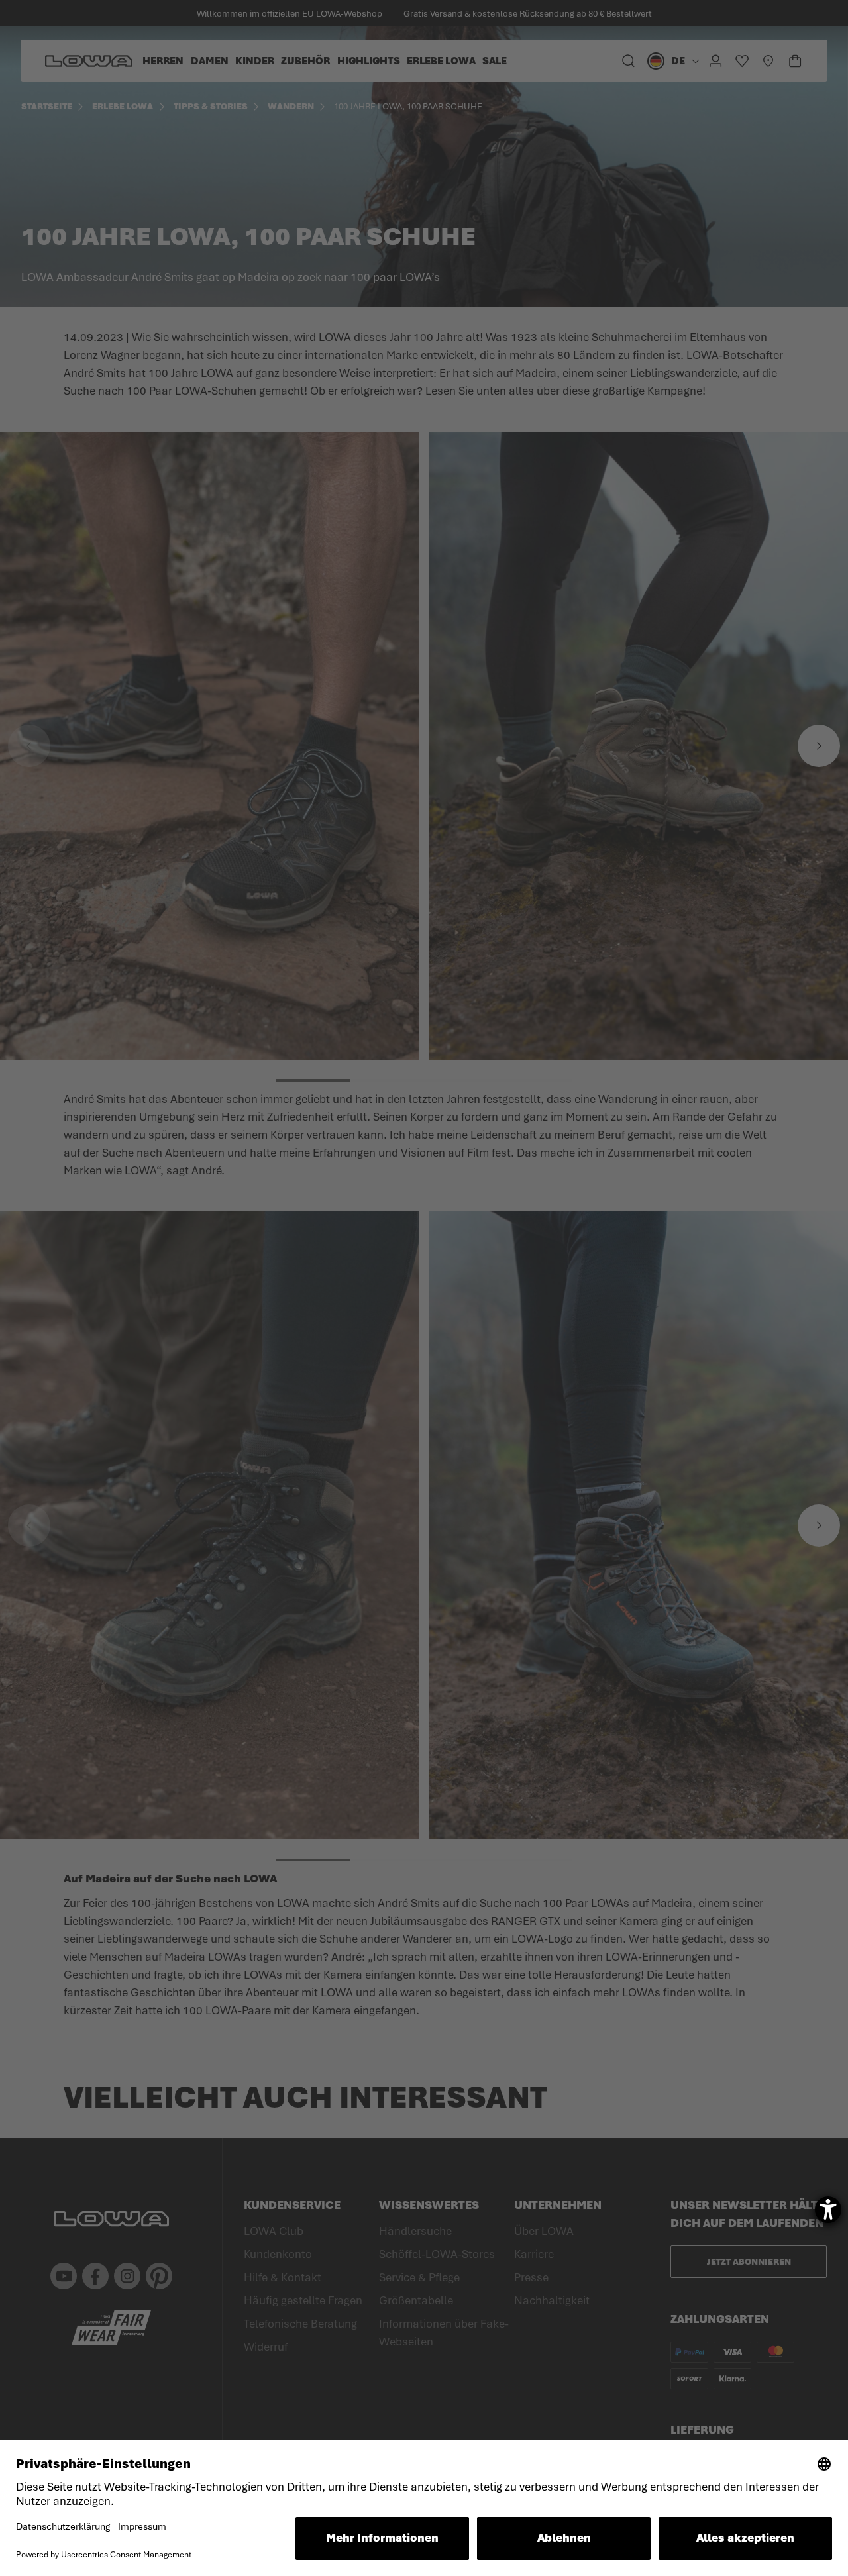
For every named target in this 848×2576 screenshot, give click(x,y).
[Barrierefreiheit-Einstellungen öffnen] (828, 2210)
